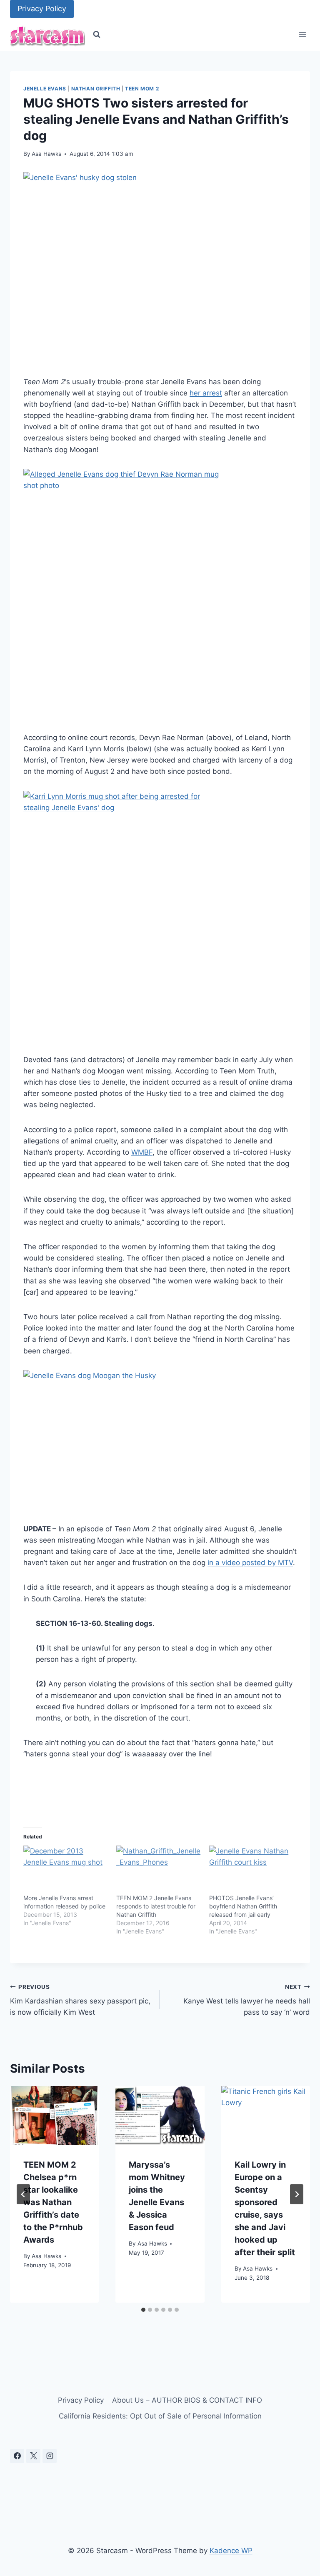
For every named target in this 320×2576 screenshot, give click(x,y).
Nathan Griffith (96, 89)
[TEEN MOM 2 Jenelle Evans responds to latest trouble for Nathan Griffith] (159, 1870)
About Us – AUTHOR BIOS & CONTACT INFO (187, 2400)
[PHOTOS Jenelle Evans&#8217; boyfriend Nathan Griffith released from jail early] (251, 1870)
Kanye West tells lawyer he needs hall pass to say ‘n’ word (247, 2000)
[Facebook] (17, 2456)
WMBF (142, 1152)
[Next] (297, 2194)
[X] (33, 2456)
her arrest (206, 393)
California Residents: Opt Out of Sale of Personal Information (160, 2416)
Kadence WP (231, 2551)
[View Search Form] (97, 35)
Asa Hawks (46, 154)
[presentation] (54, 2116)
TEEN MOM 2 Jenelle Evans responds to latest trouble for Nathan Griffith (156, 1906)
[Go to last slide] (23, 2194)
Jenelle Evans (45, 89)
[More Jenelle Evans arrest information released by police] (66, 1870)
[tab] (143, 2310)
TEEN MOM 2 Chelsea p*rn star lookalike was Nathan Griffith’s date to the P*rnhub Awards (53, 2202)
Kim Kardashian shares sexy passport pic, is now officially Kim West (80, 2000)
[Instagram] (50, 2456)
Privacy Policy (42, 9)
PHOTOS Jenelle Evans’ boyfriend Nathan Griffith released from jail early (243, 1906)
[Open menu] (302, 35)
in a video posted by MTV (250, 1563)
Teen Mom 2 (142, 89)
